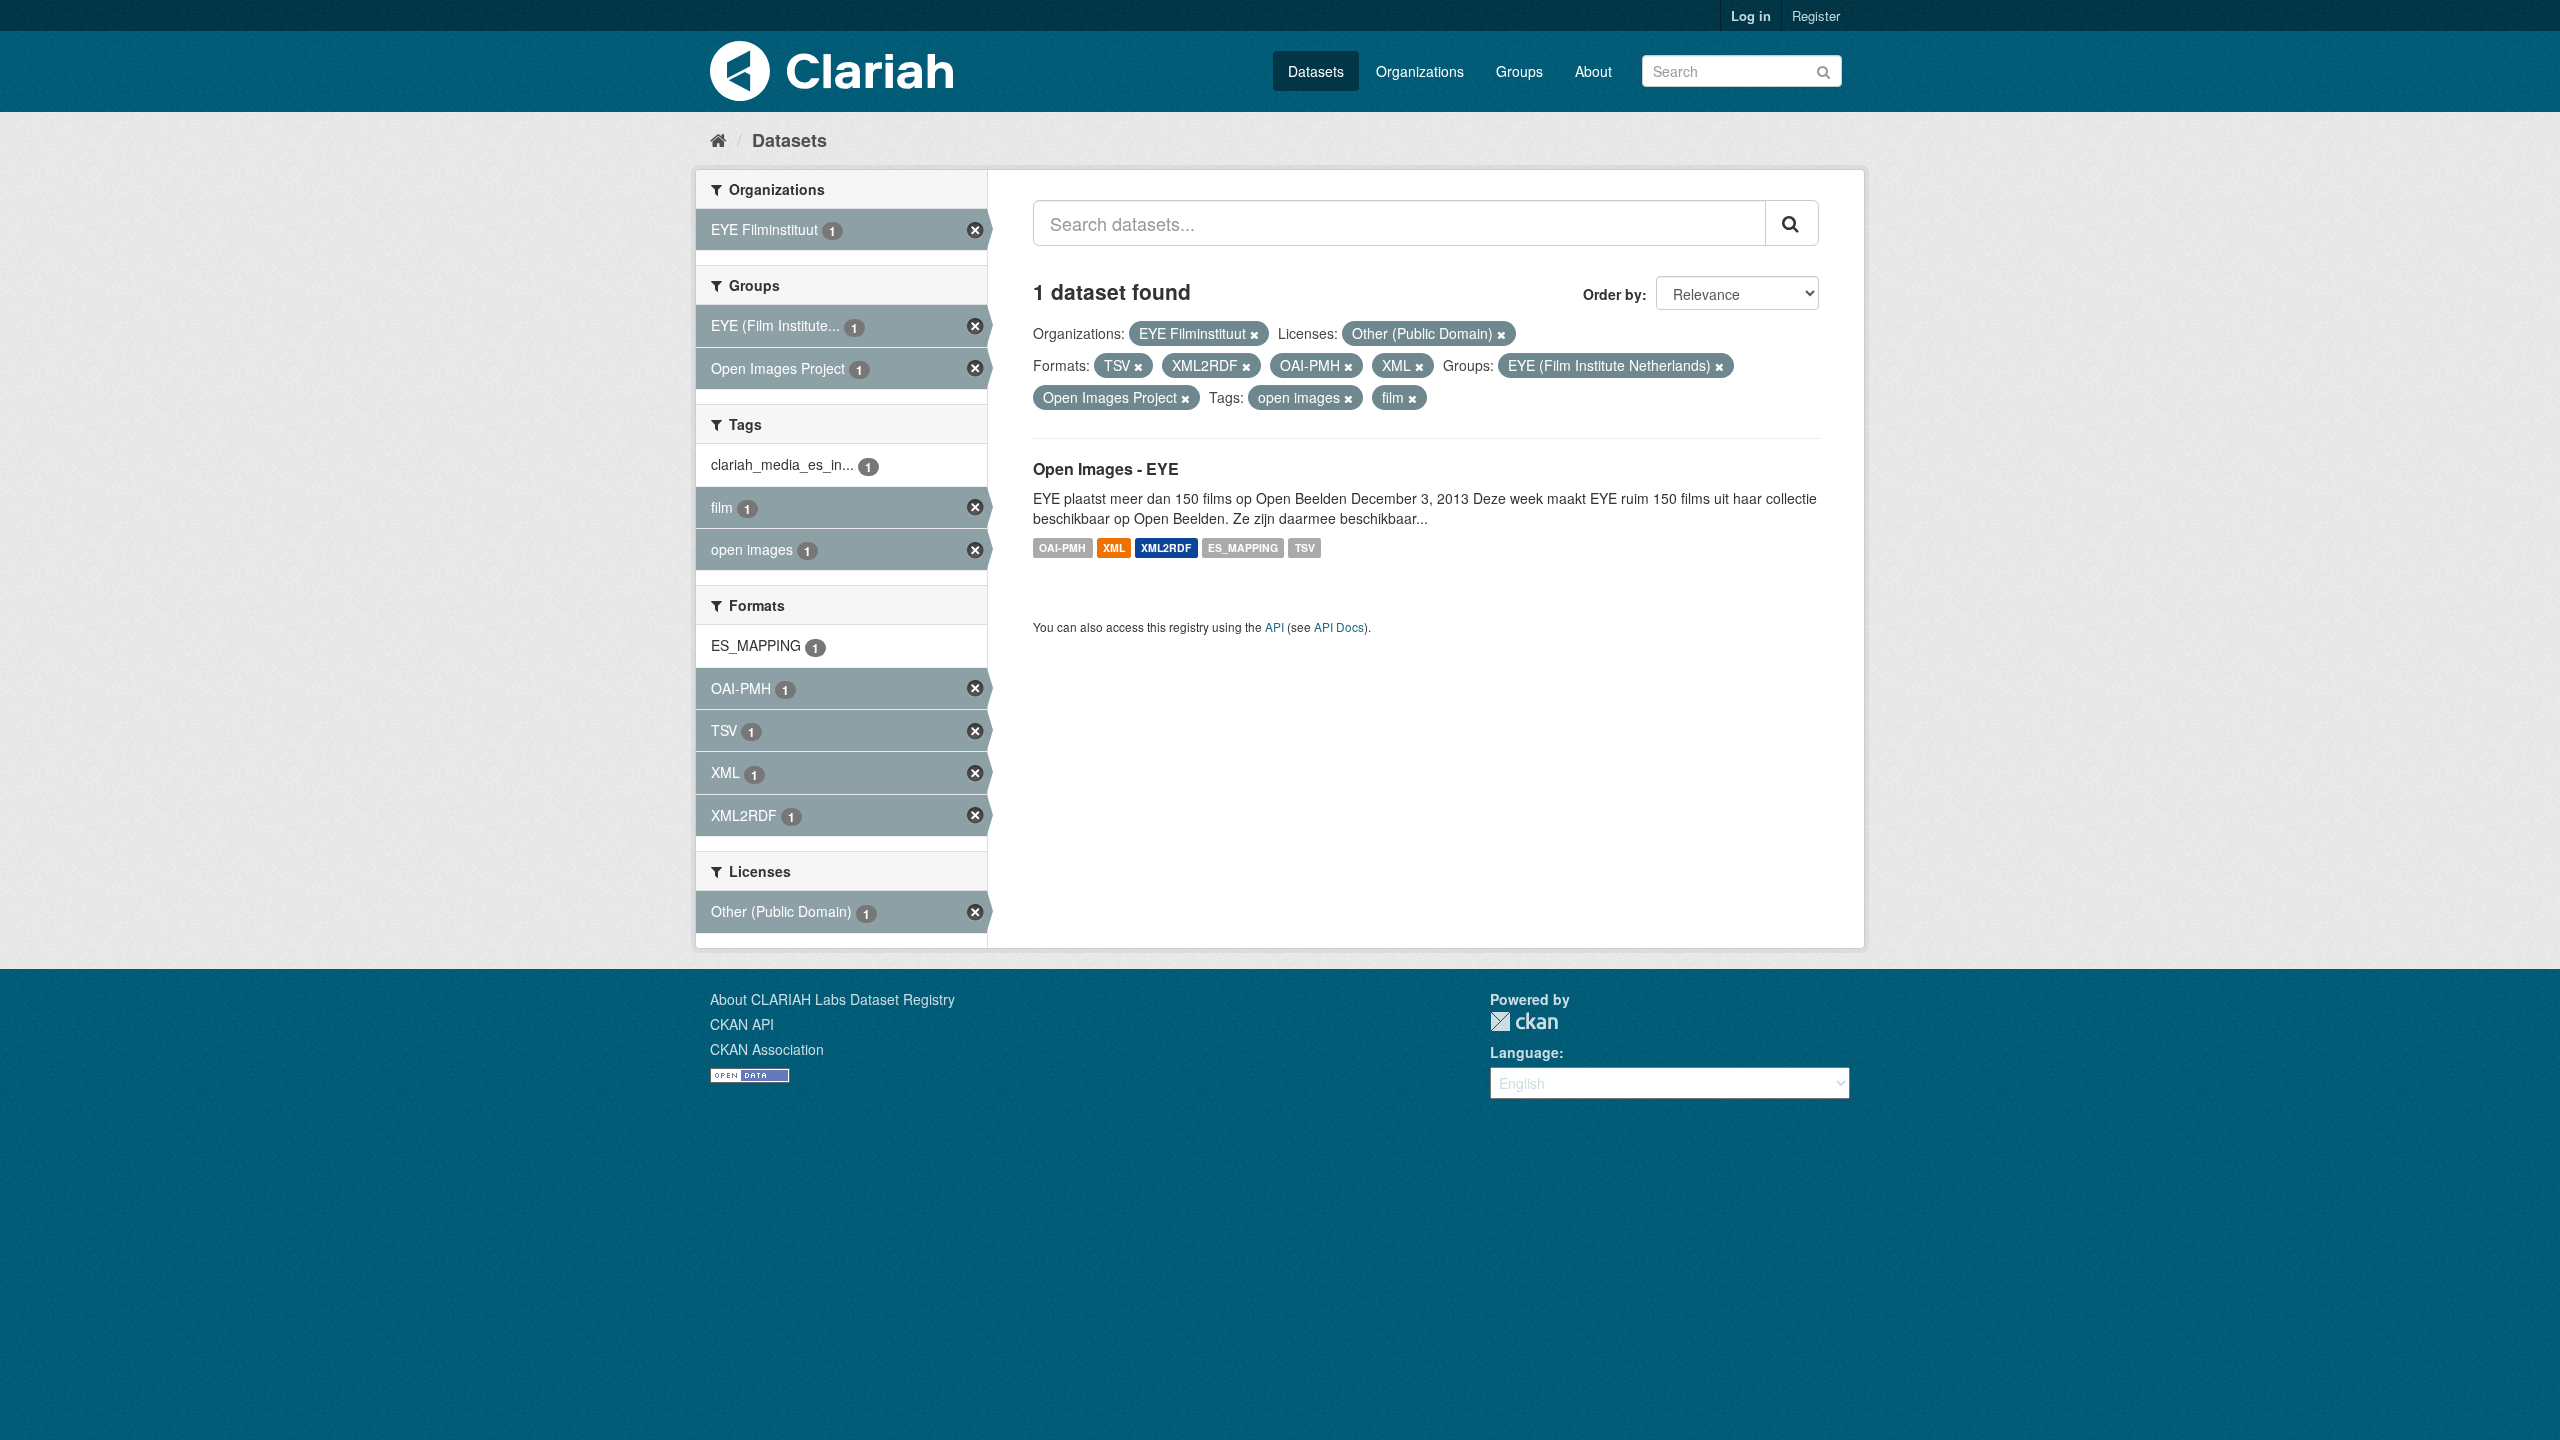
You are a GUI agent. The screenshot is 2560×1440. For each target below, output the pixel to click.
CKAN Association (767, 1049)
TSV (1305, 547)
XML (1114, 547)
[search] (1792, 223)
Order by (1612, 294)
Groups (1519, 71)
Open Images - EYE (1106, 468)
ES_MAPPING (1243, 547)
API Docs (1339, 626)
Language (1524, 1052)
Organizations (1420, 71)
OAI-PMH (1062, 547)
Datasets (1316, 71)
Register (1816, 15)
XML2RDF (1166, 547)
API (1274, 626)
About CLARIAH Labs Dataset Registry (832, 999)
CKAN (1524, 1021)
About (1593, 71)
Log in (1751, 15)
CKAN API (742, 1024)
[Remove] (1254, 334)
